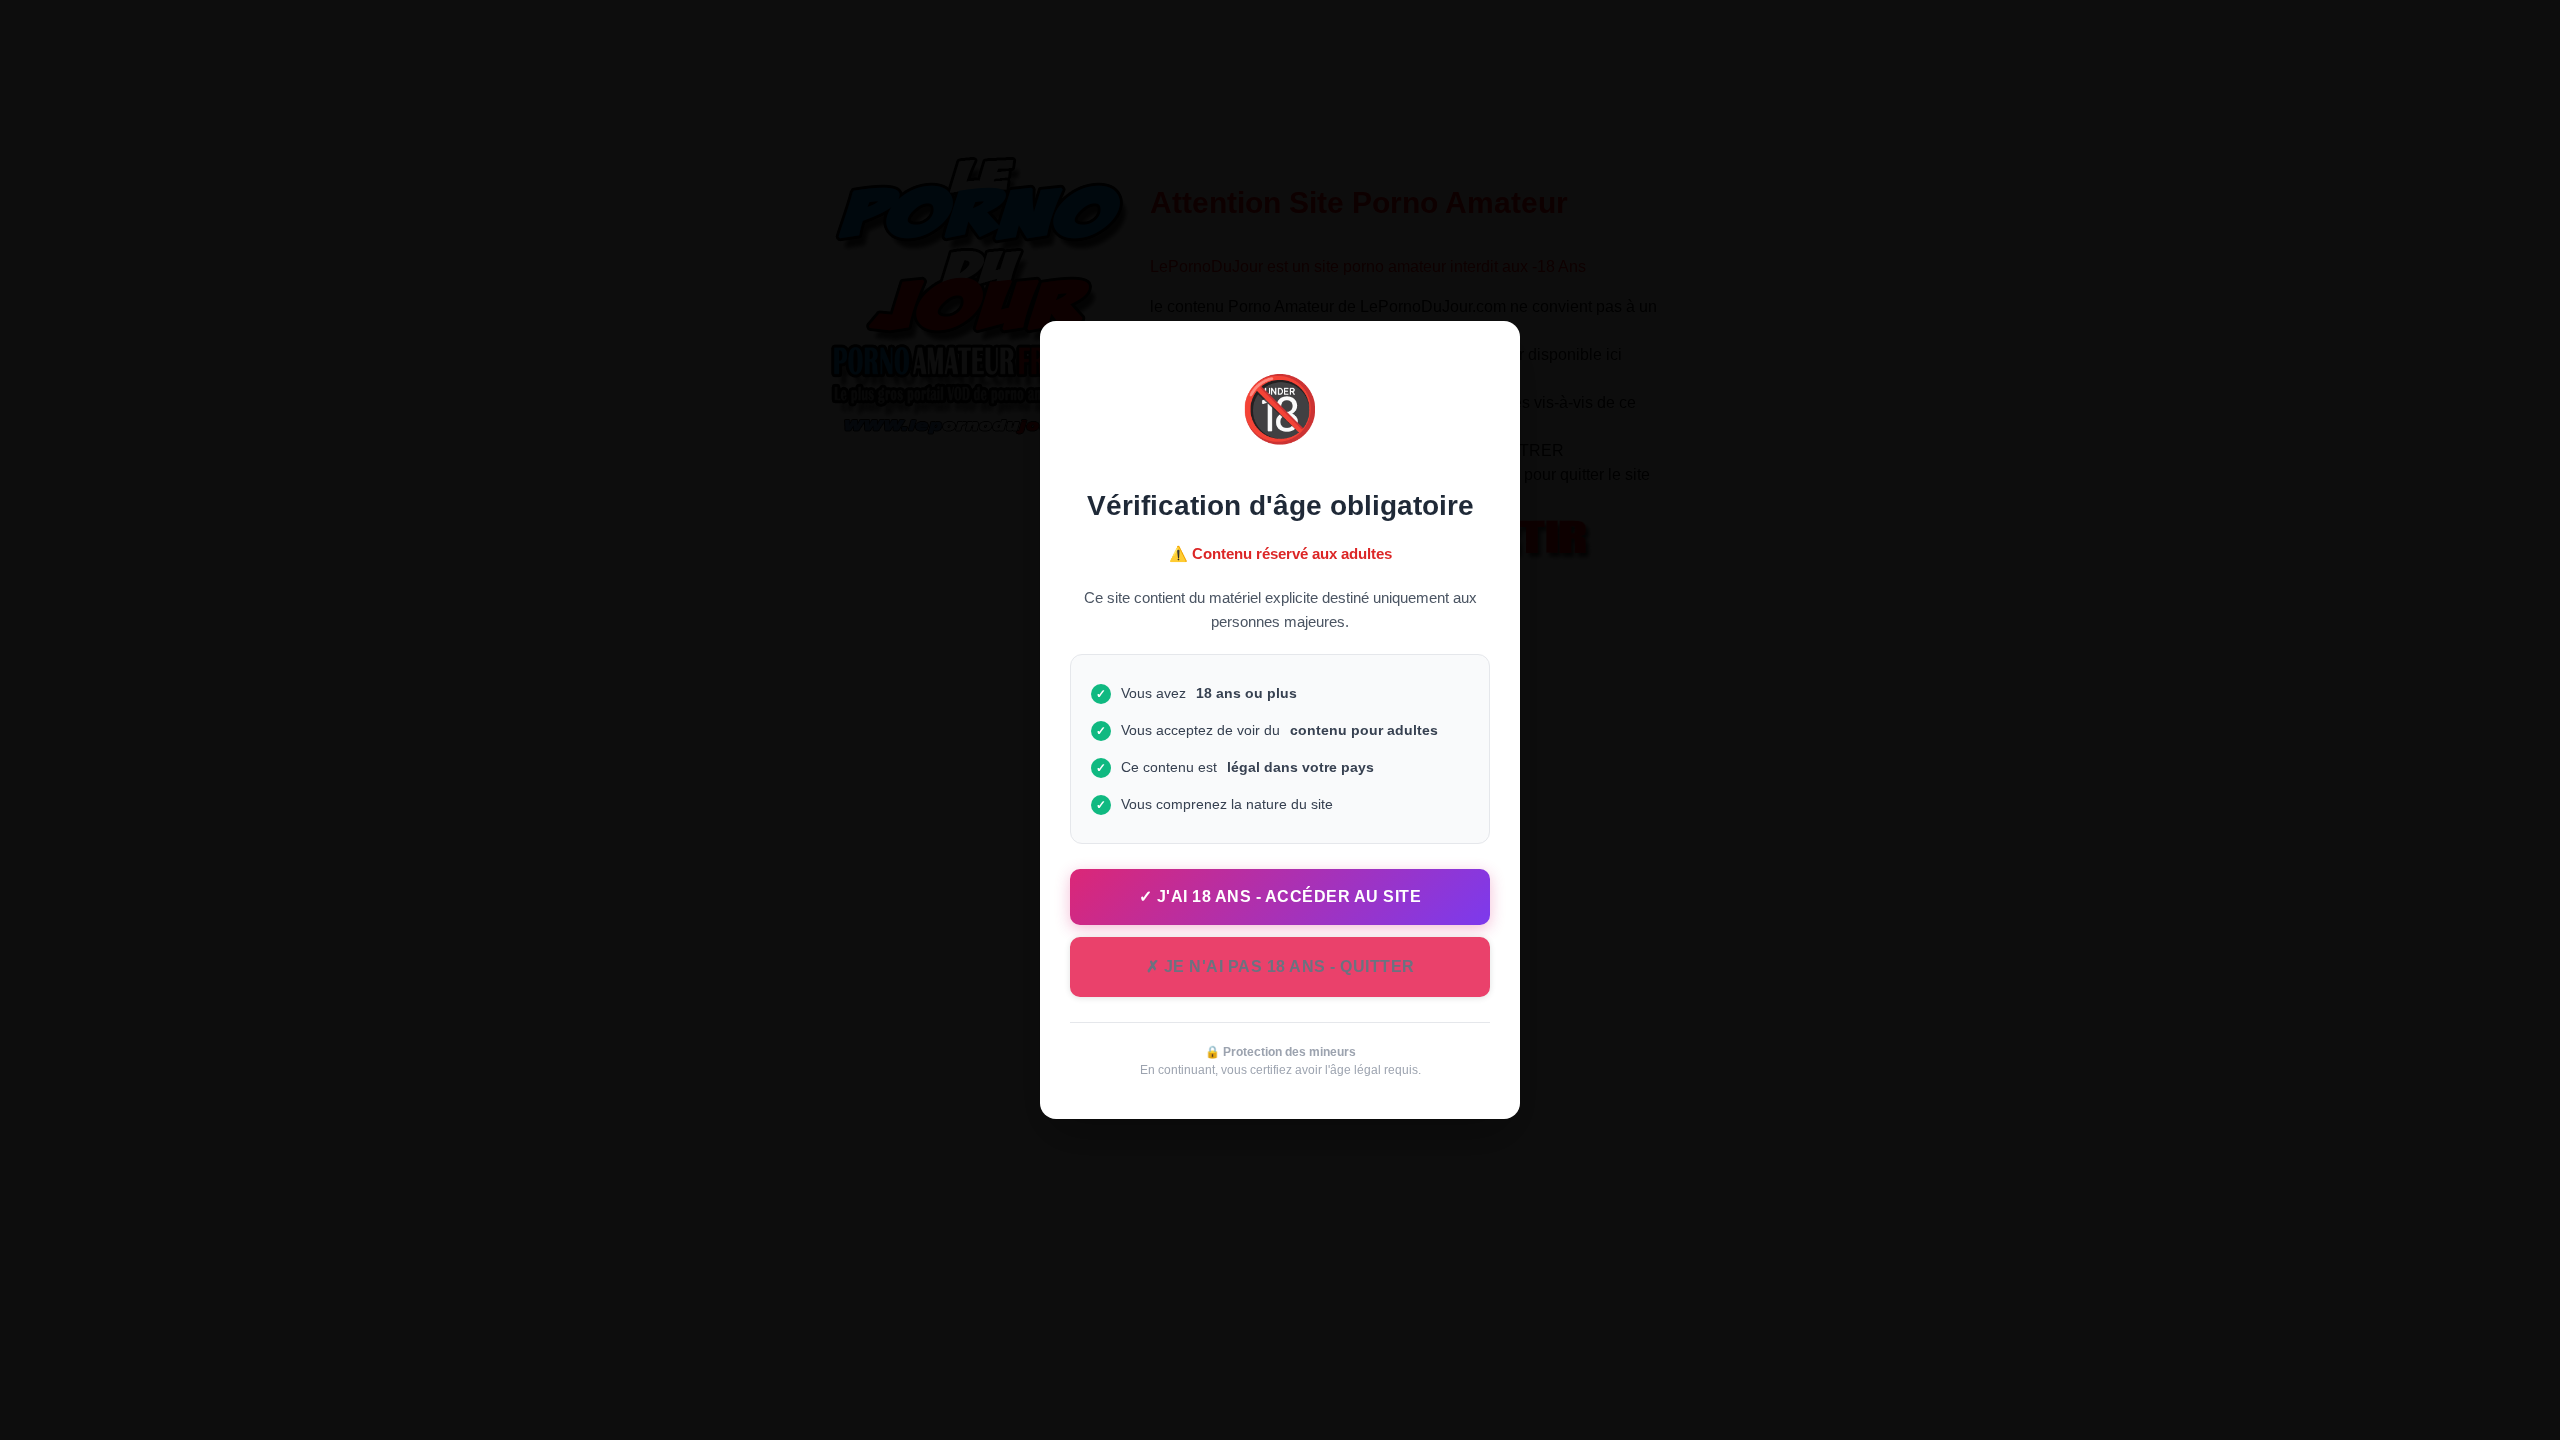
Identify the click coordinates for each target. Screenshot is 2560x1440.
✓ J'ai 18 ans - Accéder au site (1280, 896)
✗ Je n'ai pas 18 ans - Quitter (1280, 966)
